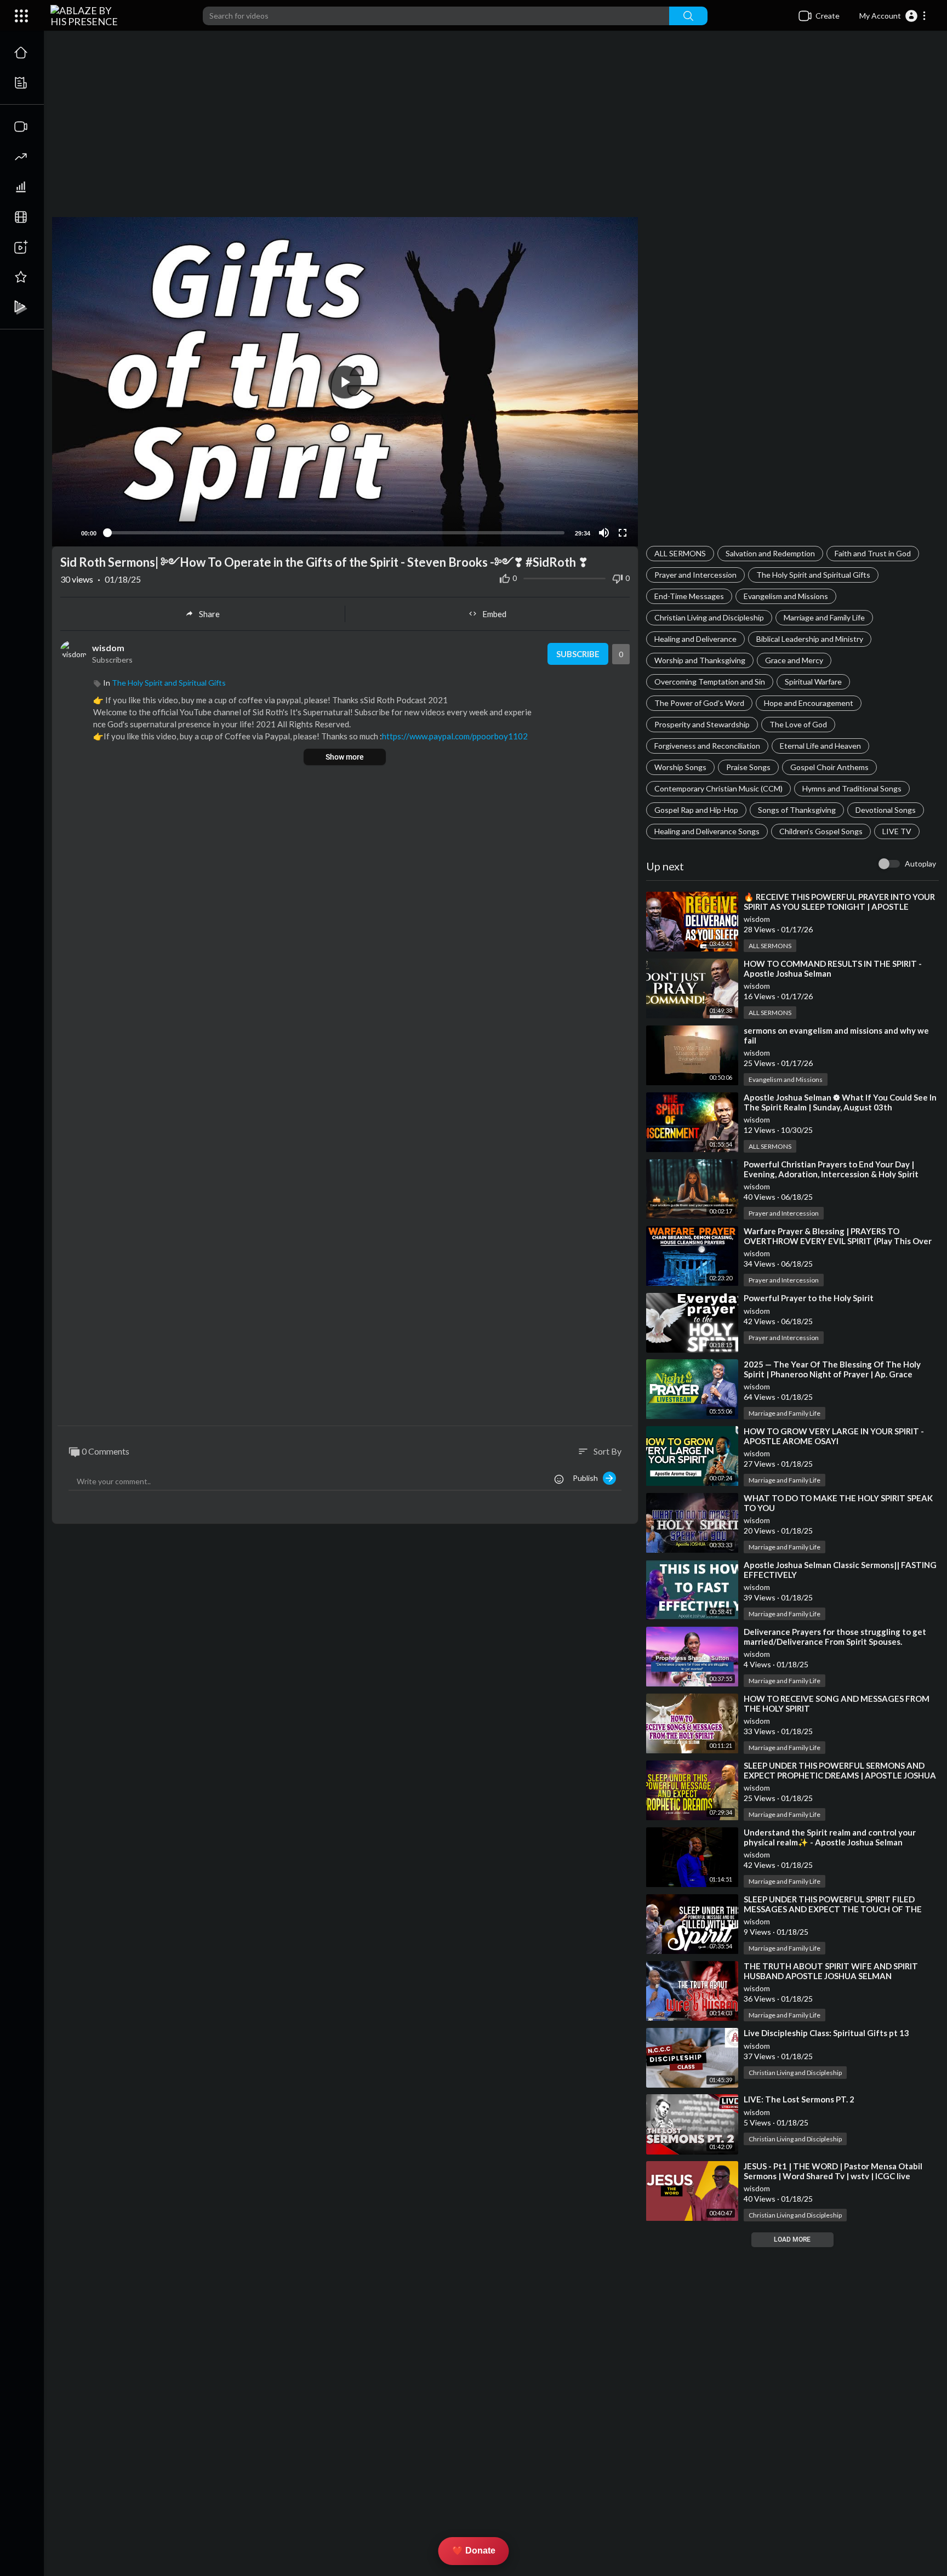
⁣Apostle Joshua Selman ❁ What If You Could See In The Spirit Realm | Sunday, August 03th (840, 1102)
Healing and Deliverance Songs (707, 831)
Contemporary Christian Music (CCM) (718, 788)
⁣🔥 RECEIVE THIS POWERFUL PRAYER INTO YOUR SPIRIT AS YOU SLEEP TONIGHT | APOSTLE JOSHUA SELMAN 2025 (839, 907)
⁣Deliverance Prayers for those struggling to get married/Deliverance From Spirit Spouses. (835, 1637)
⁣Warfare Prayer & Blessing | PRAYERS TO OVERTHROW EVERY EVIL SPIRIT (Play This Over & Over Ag (838, 1241)
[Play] (66, 533)
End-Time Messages (689, 596)
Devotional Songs (886, 810)
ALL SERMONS (680, 553)
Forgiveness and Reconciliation (707, 746)
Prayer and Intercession (695, 575)
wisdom (757, 919)
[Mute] (604, 533)
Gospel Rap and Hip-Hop (696, 810)
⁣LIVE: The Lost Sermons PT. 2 (799, 2099)
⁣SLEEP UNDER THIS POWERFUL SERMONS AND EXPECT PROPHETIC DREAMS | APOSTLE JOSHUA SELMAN (840, 1775)
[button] (893, 16)
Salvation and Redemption (770, 553)
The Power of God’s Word (699, 703)
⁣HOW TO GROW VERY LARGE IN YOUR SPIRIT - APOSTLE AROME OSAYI (834, 1436)
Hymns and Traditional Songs (852, 788)
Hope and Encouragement (809, 703)
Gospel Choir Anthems (829, 767)
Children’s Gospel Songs (821, 831)
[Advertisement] (495, 129)
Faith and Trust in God (873, 553)
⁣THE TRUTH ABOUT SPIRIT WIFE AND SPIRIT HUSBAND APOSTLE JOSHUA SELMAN (831, 1971)
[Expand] (21, 16)
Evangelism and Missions (786, 596)
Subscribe (578, 654)
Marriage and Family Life (824, 617)
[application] (345, 382)
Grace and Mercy (794, 660)
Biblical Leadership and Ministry (810, 639)
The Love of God (798, 724)
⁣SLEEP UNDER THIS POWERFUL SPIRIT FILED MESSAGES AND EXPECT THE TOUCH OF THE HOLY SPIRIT (833, 1909)
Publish (588, 1478)
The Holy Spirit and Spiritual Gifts (813, 575)
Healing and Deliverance (695, 639)
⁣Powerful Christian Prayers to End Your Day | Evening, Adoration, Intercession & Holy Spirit (831, 1169)
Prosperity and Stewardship (702, 724)
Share (209, 614)
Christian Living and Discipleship (709, 617)
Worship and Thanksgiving (700, 660)
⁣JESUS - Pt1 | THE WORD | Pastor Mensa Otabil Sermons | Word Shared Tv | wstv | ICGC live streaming (833, 2176)
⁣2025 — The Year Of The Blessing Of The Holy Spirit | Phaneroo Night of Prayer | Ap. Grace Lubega (832, 1374)
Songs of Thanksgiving (797, 810)
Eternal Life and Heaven (820, 746)
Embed (494, 614)
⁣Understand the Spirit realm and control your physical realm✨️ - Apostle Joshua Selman (830, 1837)
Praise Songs (748, 767)
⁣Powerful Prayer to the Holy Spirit (809, 1298)
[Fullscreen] (623, 533)
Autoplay (920, 864)
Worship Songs (680, 767)
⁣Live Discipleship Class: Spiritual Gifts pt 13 (826, 2033)
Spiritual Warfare (813, 682)
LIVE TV (897, 831)
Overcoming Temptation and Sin (710, 682)
